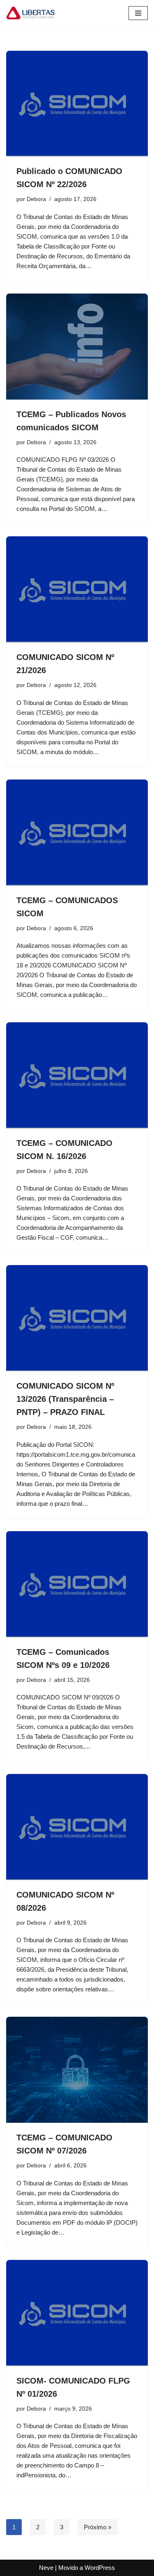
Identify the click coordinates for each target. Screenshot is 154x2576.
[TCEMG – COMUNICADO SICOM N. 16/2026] (77, 1075)
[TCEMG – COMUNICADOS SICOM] (77, 833)
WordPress (100, 2568)
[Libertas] (31, 13)
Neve (46, 2568)
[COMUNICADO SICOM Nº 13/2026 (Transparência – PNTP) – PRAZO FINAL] (77, 1318)
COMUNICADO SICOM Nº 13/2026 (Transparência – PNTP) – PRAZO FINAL (65, 1399)
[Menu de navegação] (138, 13)
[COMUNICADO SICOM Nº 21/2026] (77, 589)
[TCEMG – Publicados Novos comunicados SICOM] (77, 347)
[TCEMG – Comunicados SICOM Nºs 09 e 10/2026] (77, 1584)
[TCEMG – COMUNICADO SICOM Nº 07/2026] (77, 2070)
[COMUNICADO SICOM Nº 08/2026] (77, 1827)
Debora (36, 199)
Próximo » (98, 2527)
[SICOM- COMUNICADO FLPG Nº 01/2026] (77, 2313)
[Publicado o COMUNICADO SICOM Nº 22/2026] (77, 104)
